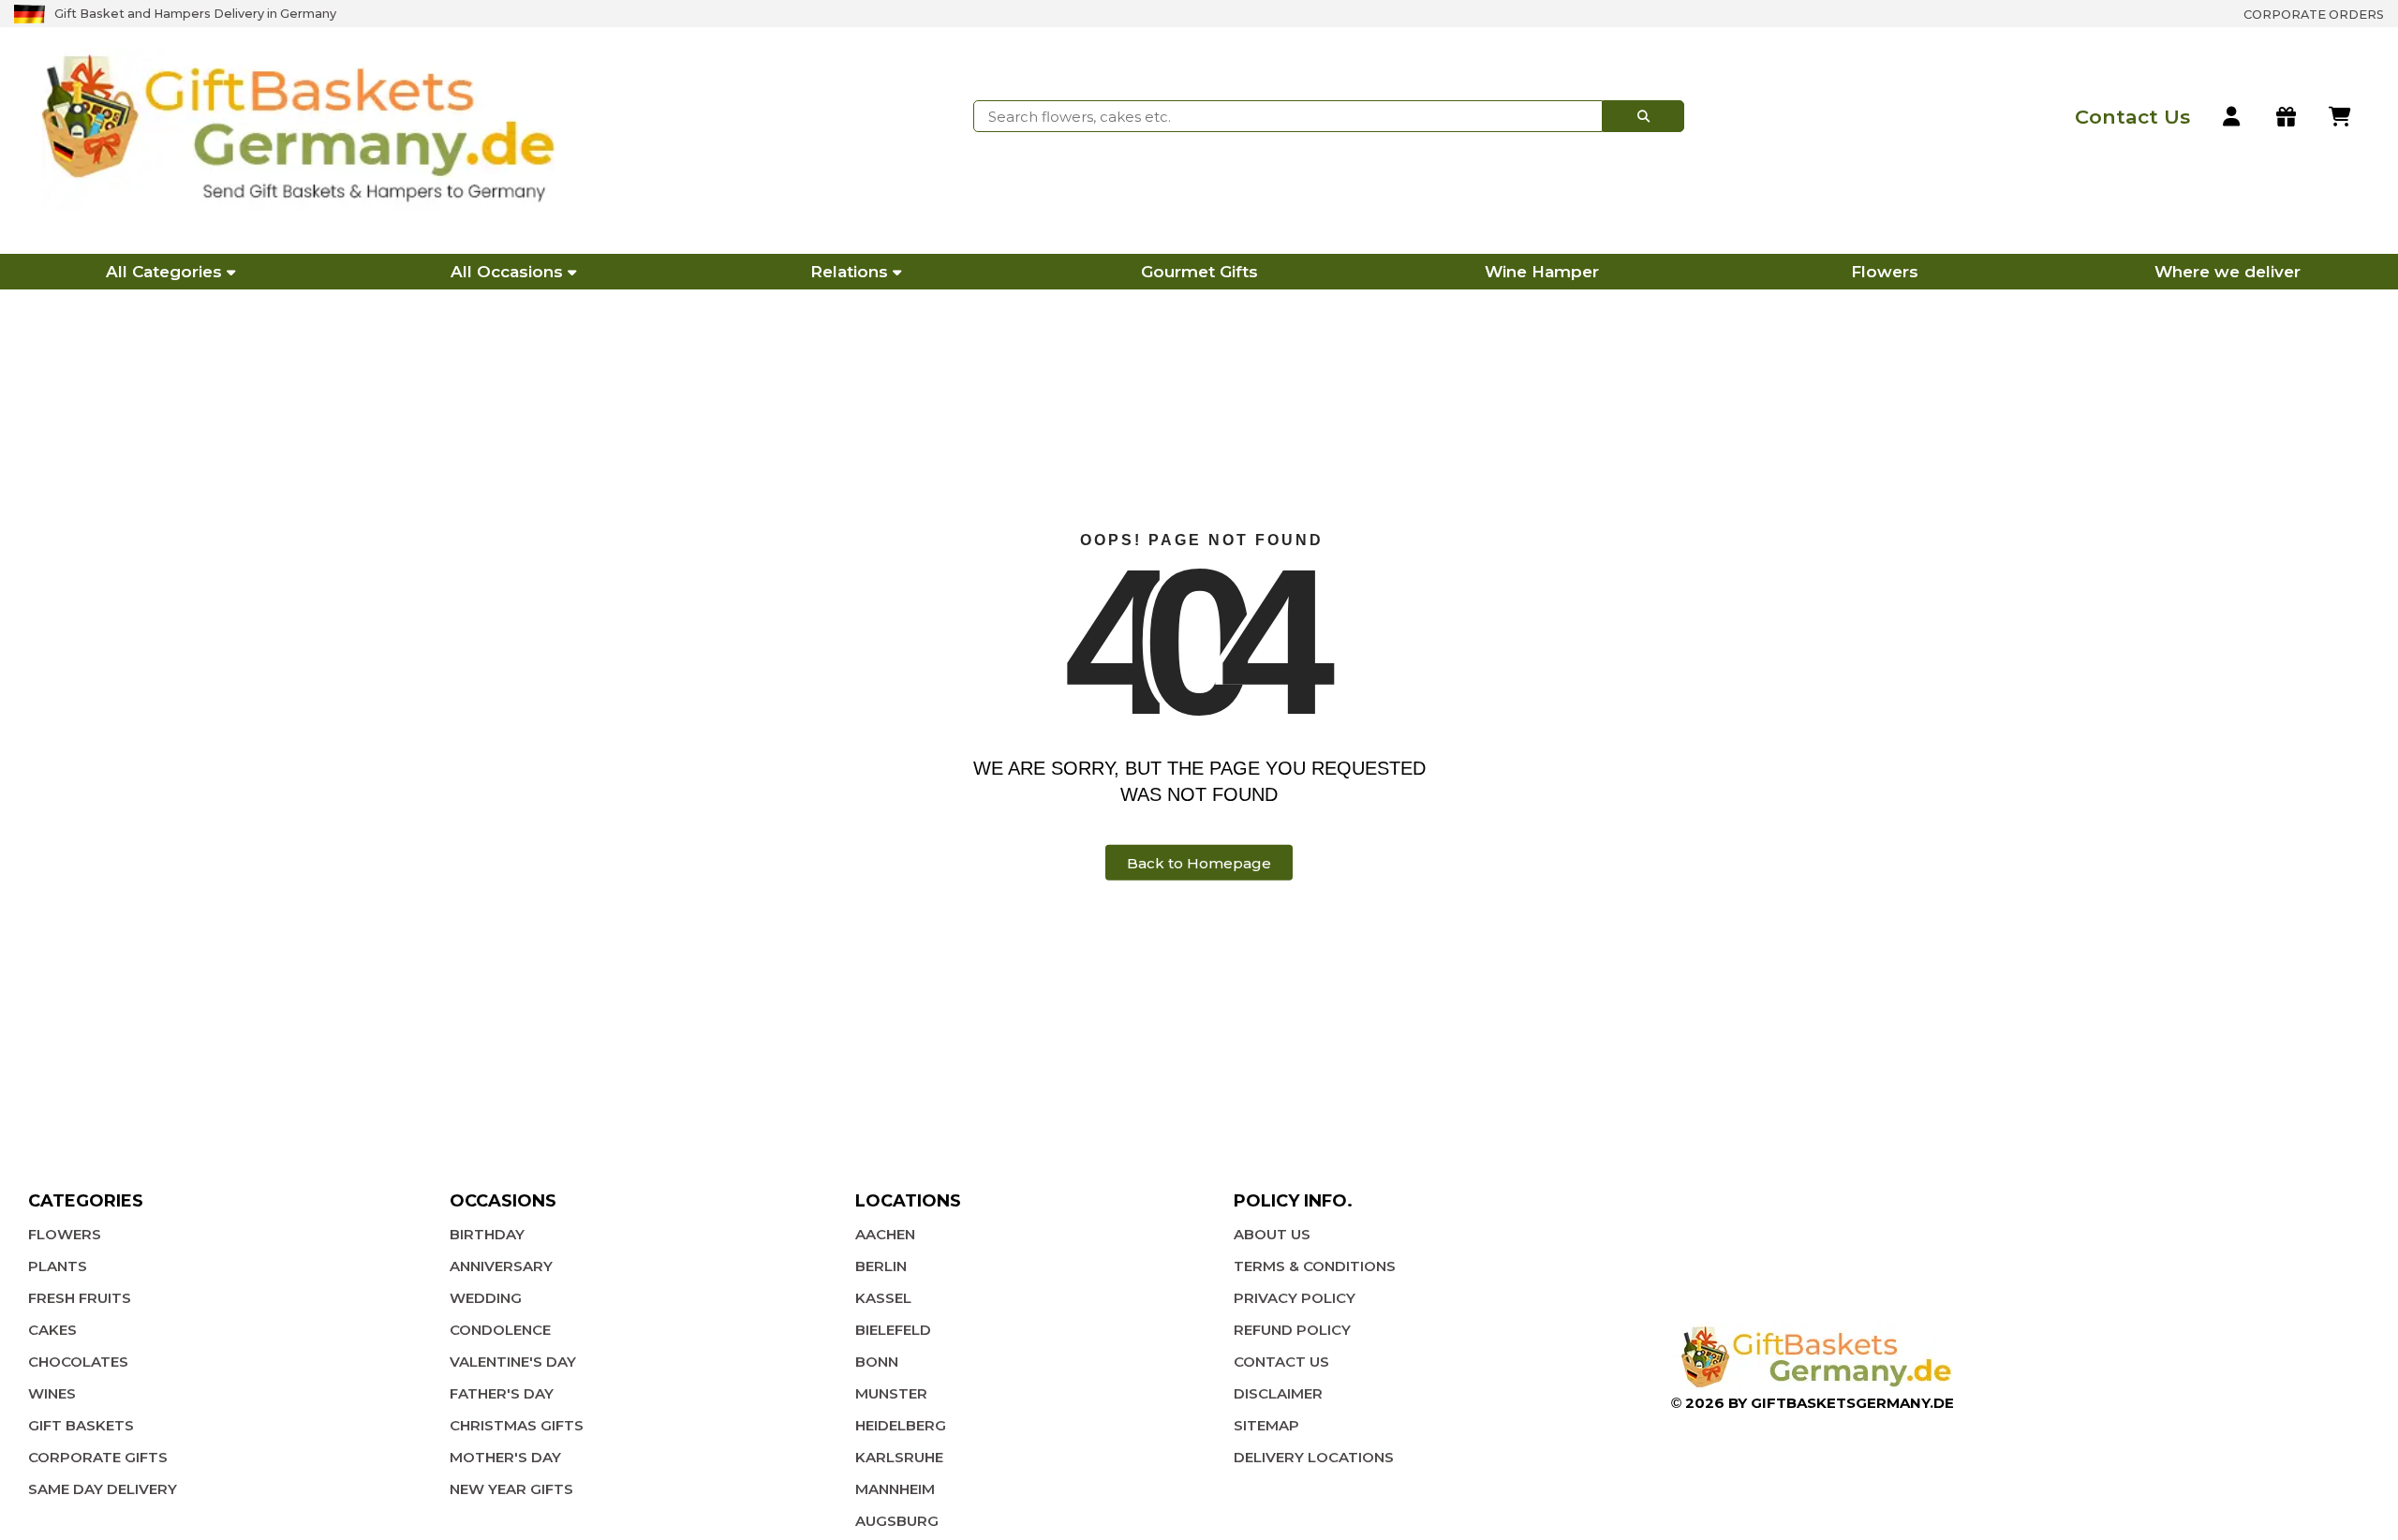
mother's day (505, 1457)
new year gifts (511, 1489)
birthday (487, 1234)
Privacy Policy (1295, 1298)
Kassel (883, 1298)
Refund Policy (1292, 1330)
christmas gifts (517, 1425)
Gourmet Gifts (1199, 272)
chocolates (78, 1362)
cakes (52, 1330)
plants (58, 1266)
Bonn (877, 1362)
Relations (849, 272)
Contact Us (1281, 1362)
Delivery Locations (1314, 1457)
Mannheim (895, 1489)
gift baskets (81, 1425)
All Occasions (507, 272)
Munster (891, 1393)
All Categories (164, 272)
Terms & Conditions (1315, 1266)
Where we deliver (2228, 272)
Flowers (1885, 272)
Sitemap (1266, 1425)
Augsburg (897, 1521)
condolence (500, 1330)
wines (52, 1393)
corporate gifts (98, 1457)
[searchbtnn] (1643, 116)
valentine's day (513, 1362)
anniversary (501, 1266)
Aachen (885, 1234)
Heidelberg (901, 1425)
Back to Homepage (1199, 862)
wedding (486, 1298)
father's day (502, 1393)
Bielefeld (893, 1330)
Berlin (881, 1266)
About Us (1272, 1234)
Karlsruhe (899, 1457)
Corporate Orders (2314, 15)
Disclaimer (1278, 1393)
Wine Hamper (1542, 272)
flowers (65, 1234)
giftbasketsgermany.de (1852, 1403)
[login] (2233, 117)
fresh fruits (80, 1298)
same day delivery (103, 1489)
